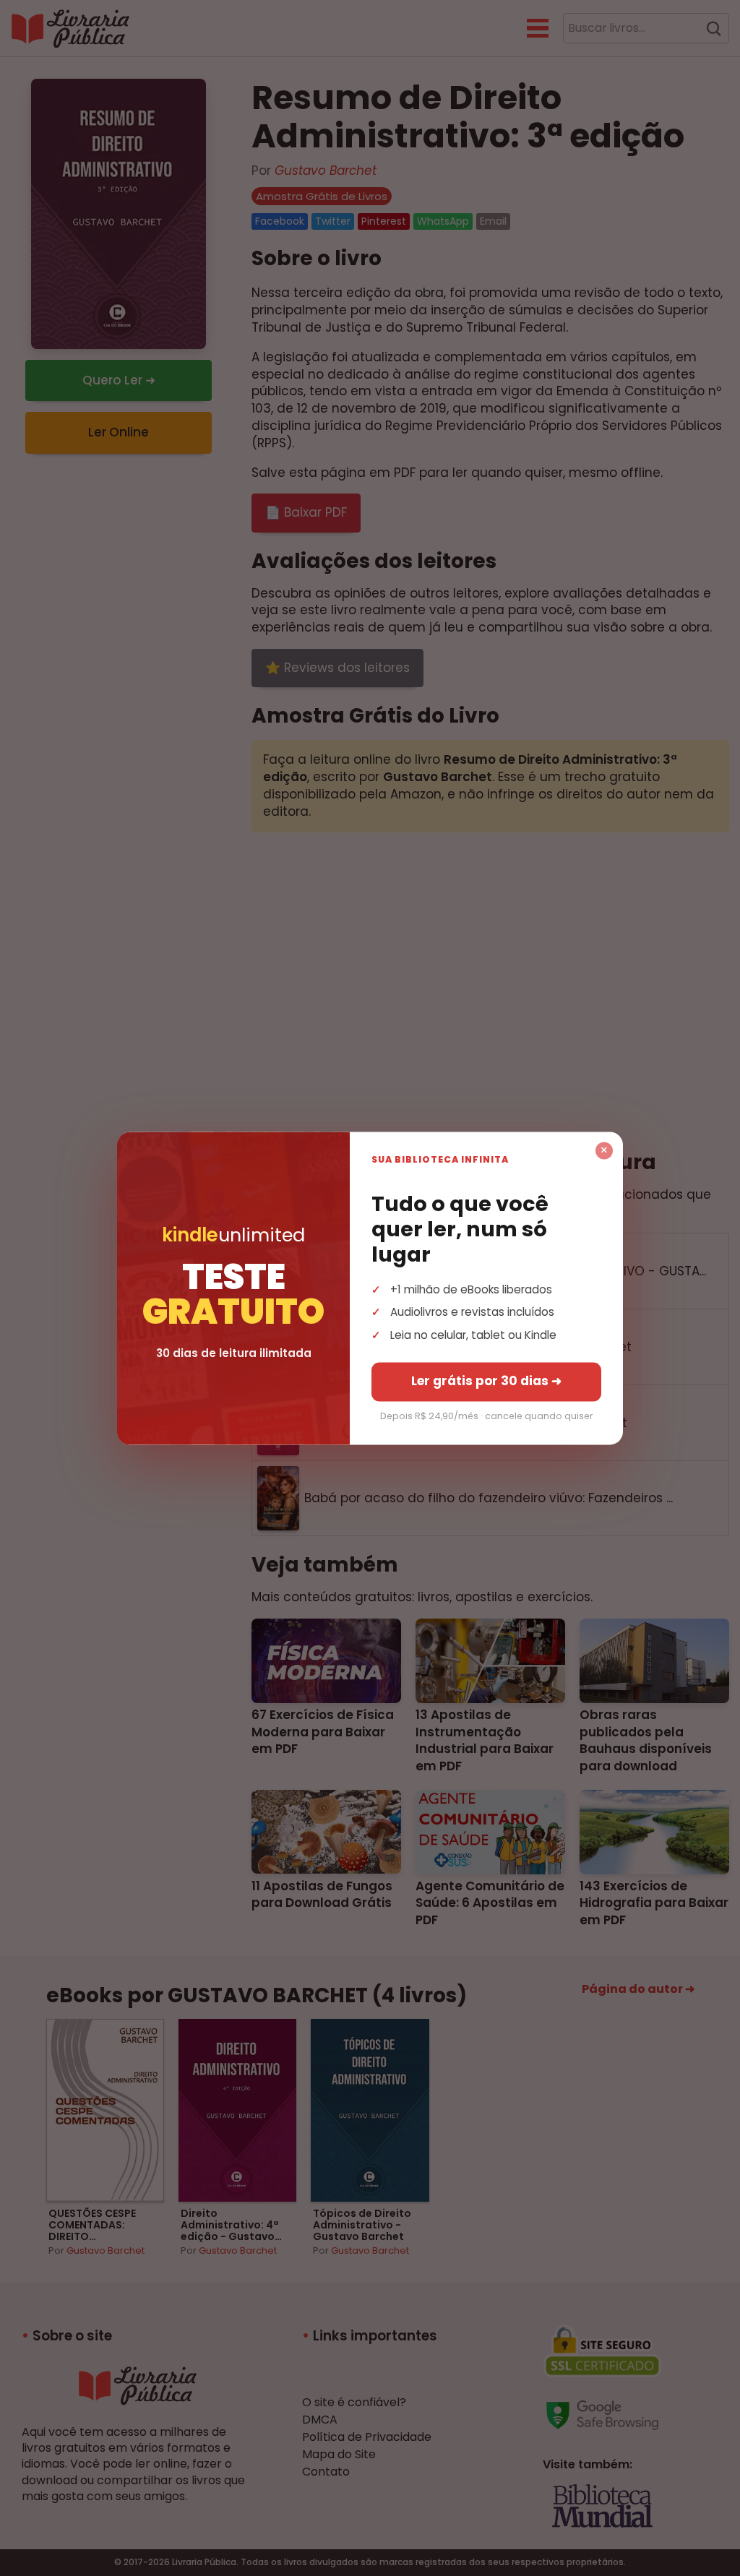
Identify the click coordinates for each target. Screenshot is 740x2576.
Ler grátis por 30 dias (486, 1381)
